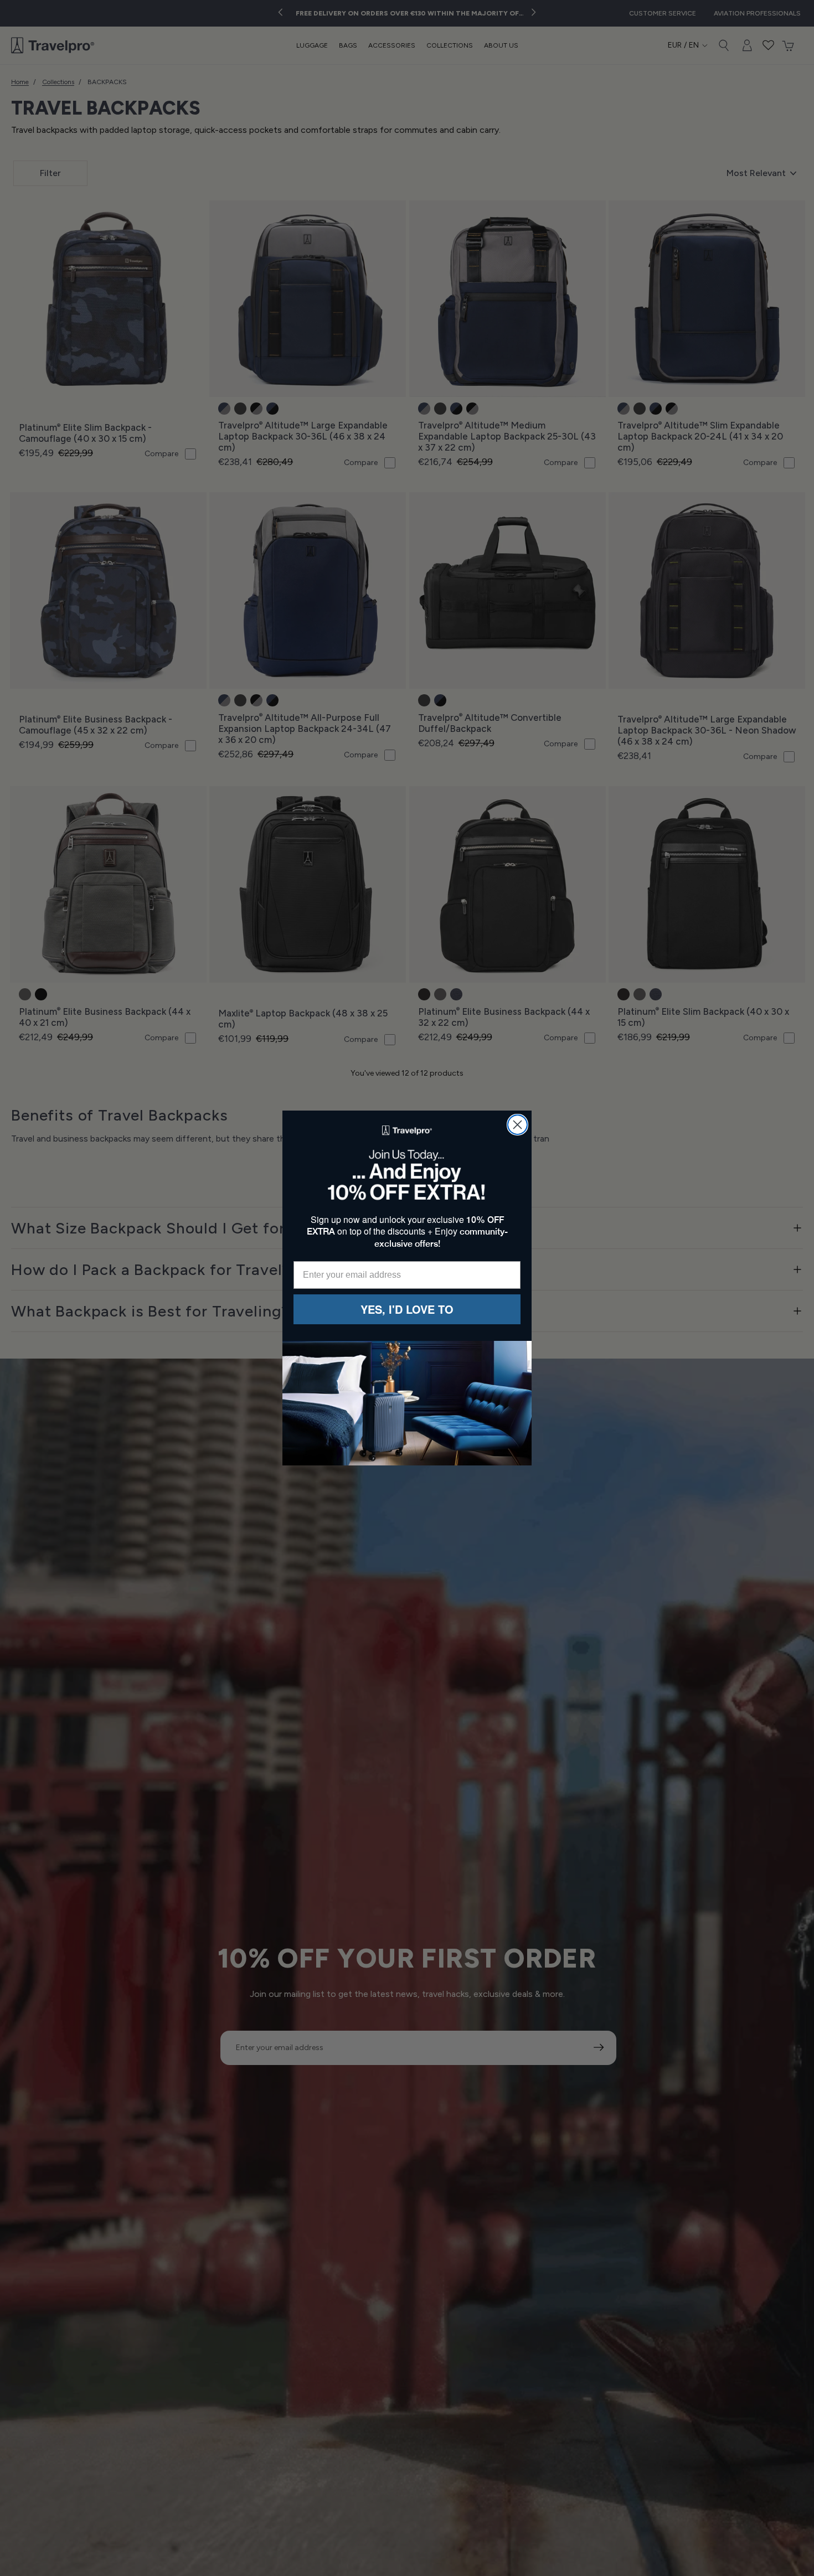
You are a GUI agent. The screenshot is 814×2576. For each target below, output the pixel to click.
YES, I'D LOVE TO (407, 1309)
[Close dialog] (517, 1125)
